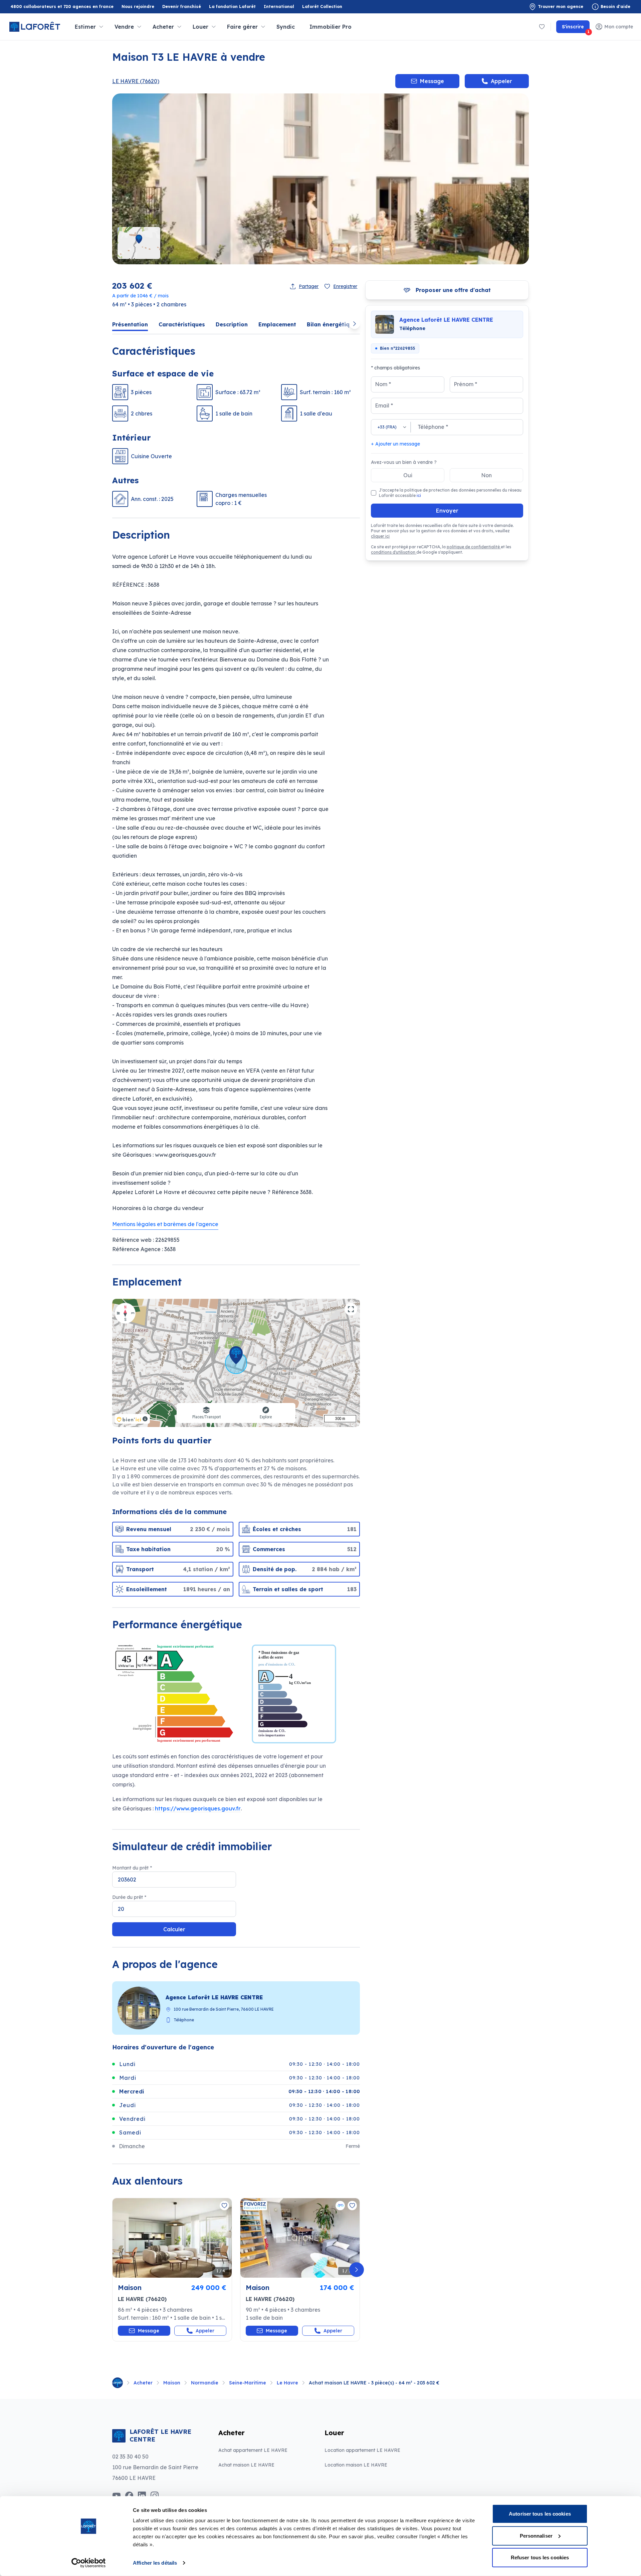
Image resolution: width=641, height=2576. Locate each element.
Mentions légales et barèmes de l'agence (165, 1224)
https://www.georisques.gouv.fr (198, 1808)
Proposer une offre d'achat (453, 290)
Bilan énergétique (332, 324)
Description (232, 324)
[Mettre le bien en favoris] (224, 2206)
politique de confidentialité (474, 547)
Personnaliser (536, 2535)
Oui (408, 475)
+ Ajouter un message (395, 444)
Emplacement (277, 324)
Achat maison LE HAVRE (246, 2465)
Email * (384, 405)
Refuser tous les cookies (540, 2557)
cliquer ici (380, 536)
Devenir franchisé (182, 7)
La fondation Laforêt (232, 7)
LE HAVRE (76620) (136, 81)
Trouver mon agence (561, 7)
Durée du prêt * (129, 1897)
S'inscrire (576, 28)
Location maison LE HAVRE (356, 2465)
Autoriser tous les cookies (540, 2514)
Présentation (130, 324)
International (279, 7)
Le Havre (287, 2383)
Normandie (205, 2383)
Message (432, 81)
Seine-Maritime (248, 2383)
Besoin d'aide (615, 7)
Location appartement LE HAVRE (362, 2450)
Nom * (383, 384)
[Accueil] (118, 2383)
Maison (172, 2383)
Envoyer (447, 511)
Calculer (174, 1929)
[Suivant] (357, 2270)
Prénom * (465, 384)
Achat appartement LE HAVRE (253, 2450)
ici (419, 495)
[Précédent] (116, 2270)
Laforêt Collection (322, 7)
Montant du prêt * (132, 1868)
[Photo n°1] (172, 2238)
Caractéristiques (182, 324)
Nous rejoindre (138, 7)
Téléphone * (433, 427)
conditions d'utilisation (394, 552)
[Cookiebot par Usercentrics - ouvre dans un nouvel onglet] (89, 2563)
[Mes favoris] (542, 27)
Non (486, 475)
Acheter (143, 2383)
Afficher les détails (155, 2563)
